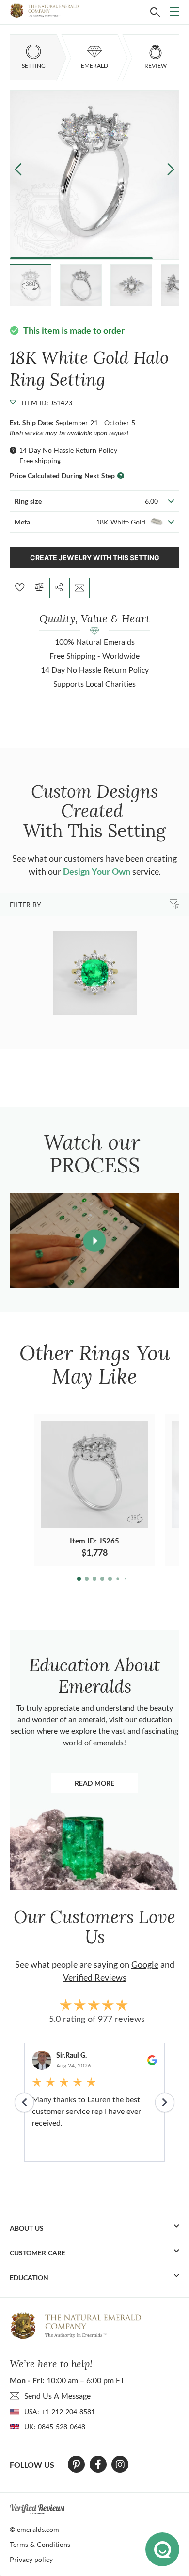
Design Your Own (97, 871)
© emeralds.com (34, 2529)
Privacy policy (31, 2559)
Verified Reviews (95, 1977)
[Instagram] (120, 2465)
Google (145, 1964)
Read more (106, 1785)
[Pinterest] (76, 2465)
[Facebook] (98, 2465)
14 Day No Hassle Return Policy (68, 450)
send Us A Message (57, 2396)
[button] (171, 169)
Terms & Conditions (40, 2544)
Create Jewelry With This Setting (95, 558)
